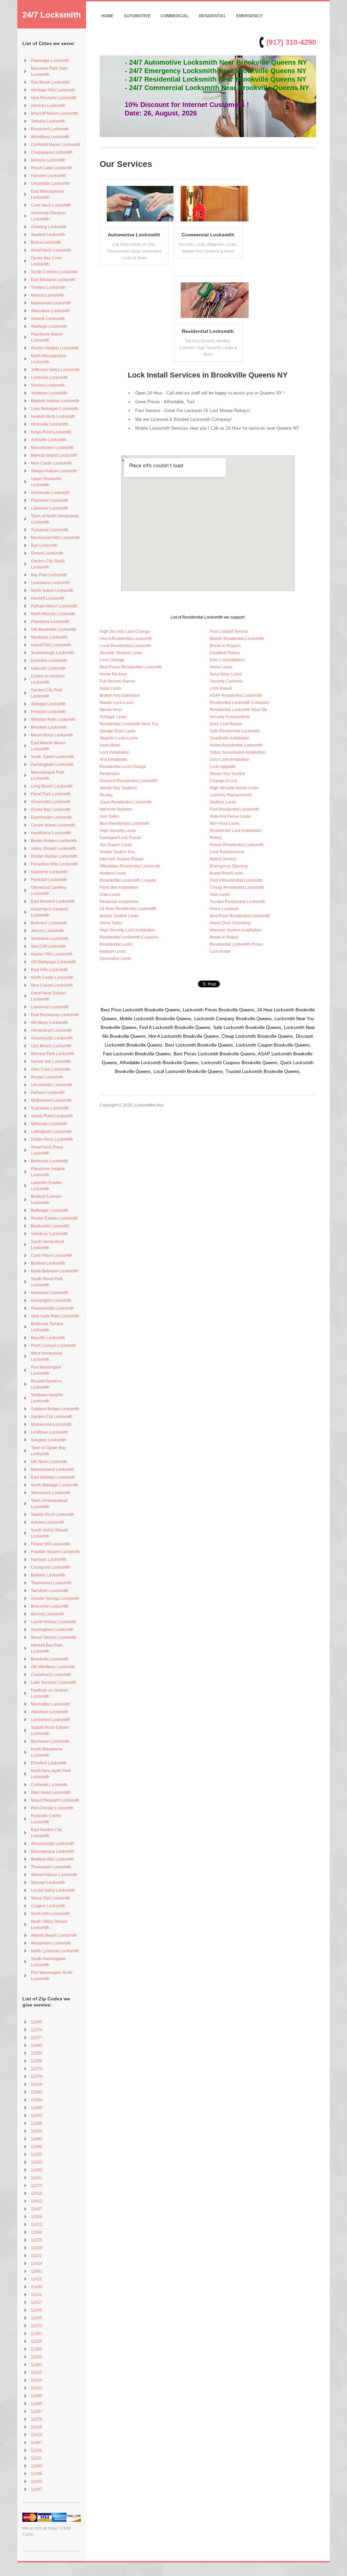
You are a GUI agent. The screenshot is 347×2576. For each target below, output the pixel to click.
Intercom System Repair (122, 859)
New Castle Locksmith (51, 463)
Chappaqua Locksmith (52, 152)
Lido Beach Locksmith (51, 1046)
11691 (37, 2271)
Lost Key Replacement (231, 795)
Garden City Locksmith (52, 1417)
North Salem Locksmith (52, 591)
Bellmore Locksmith (49, 923)
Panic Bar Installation (119, 887)
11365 (37, 2349)
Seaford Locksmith (48, 235)
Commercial (175, 16)
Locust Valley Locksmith (53, 1890)
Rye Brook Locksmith (50, 82)
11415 (37, 2373)
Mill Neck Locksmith (49, 1462)
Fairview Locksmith (48, 176)
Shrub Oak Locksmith (50, 1898)
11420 (37, 2131)
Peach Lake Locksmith (52, 168)
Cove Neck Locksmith (51, 205)
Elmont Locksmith (47, 553)
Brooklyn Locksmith (49, 727)
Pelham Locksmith (48, 1093)
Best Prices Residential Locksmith (131, 667)
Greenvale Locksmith (50, 493)
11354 (37, 2053)
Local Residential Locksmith (126, 646)
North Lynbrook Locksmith (55, 1951)
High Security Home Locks (234, 788)
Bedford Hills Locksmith (53, 1859)
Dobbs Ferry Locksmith (52, 1139)
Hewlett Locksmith (48, 598)
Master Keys (111, 710)
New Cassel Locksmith (52, 985)
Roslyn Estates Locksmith (54, 1218)
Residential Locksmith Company (240, 703)
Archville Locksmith (49, 440)
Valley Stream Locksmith (53, 849)
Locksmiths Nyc (150, 1105)
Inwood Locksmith (47, 295)
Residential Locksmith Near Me (239, 710)
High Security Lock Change (125, 631)
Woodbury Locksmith (50, 137)
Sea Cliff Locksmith (48, 946)
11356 (37, 2061)
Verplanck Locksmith (50, 939)
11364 (37, 2232)
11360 (37, 2466)
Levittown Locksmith (49, 1432)
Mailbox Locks (223, 802)
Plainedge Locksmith (50, 61)
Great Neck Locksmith (51, 250)
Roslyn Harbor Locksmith (54, 856)
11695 (37, 2022)
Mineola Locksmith (48, 160)
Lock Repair (221, 688)
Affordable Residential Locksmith (130, 866)
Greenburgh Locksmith (52, 1038)
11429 (37, 2427)
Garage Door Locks (118, 731)
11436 (37, 2474)
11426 (37, 2380)
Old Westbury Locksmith (53, 1667)
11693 (37, 2139)
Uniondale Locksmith (50, 184)
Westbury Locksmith (49, 1023)
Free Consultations (227, 660)
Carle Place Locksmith (52, 1255)
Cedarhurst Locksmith (51, 1675)
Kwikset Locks (113, 951)
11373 (37, 2186)
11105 (36, 2341)
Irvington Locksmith (49, 1440)
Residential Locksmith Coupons (129, 937)
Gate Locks (110, 895)
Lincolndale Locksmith (52, 1085)
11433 (37, 2170)
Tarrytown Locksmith (50, 1591)
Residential (212, 16)
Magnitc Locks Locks (119, 738)
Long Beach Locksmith (52, 786)
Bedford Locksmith (48, 1263)
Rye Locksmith (44, 545)
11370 (37, 2069)
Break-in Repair (224, 937)
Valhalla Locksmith (48, 121)
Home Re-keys (113, 674)
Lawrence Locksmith (50, 1007)
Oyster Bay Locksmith (51, 810)
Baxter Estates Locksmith (54, 841)
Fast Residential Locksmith (234, 809)
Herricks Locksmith (48, 106)
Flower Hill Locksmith (50, 1544)
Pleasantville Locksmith (53, 1308)
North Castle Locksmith (52, 978)
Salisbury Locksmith (49, 1234)
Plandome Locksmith (50, 622)
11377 (37, 2038)
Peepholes (110, 774)
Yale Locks (220, 895)
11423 (37, 2162)
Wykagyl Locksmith (48, 704)
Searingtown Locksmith (52, 1630)
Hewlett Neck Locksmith (53, 416)
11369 (37, 2108)
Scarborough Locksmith (53, 653)
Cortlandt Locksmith (49, 1785)
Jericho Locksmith (47, 931)
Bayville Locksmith (48, 1338)
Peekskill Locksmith (49, 880)
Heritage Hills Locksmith (53, 90)
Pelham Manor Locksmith (54, 606)
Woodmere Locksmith (51, 1943)
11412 (37, 2225)
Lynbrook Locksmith (49, 378)
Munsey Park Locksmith (53, 1054)
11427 (37, 2209)
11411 (36, 2279)
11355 (37, 2154)
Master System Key (117, 852)
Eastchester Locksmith (52, 817)
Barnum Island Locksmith (54, 455)
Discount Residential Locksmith (129, 781)
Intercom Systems (116, 809)
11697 (37, 2489)
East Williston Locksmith (53, 1477)
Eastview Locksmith (49, 661)
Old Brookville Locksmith (54, 629)
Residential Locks (116, 944)
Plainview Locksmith (50, 500)
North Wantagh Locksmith (55, 1485)
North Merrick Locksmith (53, 614)
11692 (37, 2045)
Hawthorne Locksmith (51, 833)
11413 (37, 2201)
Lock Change (112, 660)
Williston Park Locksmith (53, 720)
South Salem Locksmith (53, 757)
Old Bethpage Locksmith (53, 962)
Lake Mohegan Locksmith (55, 409)
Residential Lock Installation (236, 831)
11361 (37, 2334)
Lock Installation (115, 752)
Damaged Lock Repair (120, 838)
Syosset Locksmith (48, 1883)
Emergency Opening (229, 866)
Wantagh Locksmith (49, 326)
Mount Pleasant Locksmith (55, 1800)
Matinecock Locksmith (51, 1424)
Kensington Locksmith (51, 1301)
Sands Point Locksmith (52, 1116)
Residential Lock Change (123, 767)
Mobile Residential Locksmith (237, 639)
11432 (37, 2116)
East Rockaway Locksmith (55, 1015)
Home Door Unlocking (230, 923)
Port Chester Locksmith (52, 1808)
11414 (37, 2263)
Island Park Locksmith (51, 645)
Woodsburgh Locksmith (53, 1844)
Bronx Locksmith (46, 242)
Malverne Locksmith (49, 872)
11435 (37, 2318)
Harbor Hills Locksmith (52, 954)
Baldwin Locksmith (48, 1575)
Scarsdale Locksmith (50, 1108)
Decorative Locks (116, 959)
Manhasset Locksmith (51, 303)
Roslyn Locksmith (47, 1077)
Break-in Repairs (225, 646)
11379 (37, 2077)
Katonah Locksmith (48, 668)
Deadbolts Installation (230, 738)
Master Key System (227, 774)
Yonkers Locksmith (48, 287)
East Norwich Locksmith (53, 901)
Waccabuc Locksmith (50, 311)
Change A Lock (224, 781)
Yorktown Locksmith (49, 393)
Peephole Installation (119, 902)
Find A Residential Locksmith (236, 880)
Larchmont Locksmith (50, 1720)
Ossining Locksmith (49, 227)
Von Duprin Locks (116, 845)
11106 (36, 2450)
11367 (37, 2443)
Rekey (216, 838)
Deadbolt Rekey (225, 653)
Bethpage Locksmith (50, 1210)
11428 (37, 2248)
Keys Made (110, 745)
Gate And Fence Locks (230, 816)
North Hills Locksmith (50, 1914)
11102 (36, 2256)
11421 (37, 2178)
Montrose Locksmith (49, 637)
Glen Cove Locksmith (50, 1069)
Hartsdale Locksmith (50, 1293)
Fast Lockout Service (229, 631)
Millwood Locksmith (49, 1124)
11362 (37, 2365)
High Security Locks (118, 831)
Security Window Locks (121, 653)
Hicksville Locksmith (49, 424)
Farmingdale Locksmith (52, 765)
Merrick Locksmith (47, 1614)
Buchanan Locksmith (50, 1741)
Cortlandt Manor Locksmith (56, 145)
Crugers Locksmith (48, 1906)
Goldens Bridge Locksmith (55, 1409)
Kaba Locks (110, 688)
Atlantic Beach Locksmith (54, 1935)
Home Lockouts (224, 909)
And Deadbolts (113, 759)
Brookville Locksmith (50, 1659)
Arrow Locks (221, 667)
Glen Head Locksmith (51, 1793)
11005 (37, 2310)
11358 (37, 2217)
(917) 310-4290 (291, 42)
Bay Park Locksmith (49, 575)
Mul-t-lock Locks (225, 823)
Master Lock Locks (117, 703)
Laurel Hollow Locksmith (54, 1622)
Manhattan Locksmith (50, 1704)
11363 (37, 2092)
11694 (37, 2100)
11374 (37, 2030)
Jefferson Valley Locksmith (55, 370)
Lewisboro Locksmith (50, 583)
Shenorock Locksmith (51, 1493)
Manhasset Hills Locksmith (55, 538)
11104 (36, 2295)
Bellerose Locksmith (49, 1161)
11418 (37, 2084)
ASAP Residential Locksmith (236, 695)
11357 (37, 2411)
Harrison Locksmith (49, 1560)
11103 (36, 2357)
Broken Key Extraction (120, 695)
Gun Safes (109, 816)
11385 (37, 2404)
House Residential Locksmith (237, 845)
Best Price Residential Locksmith (240, 916)
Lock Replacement (227, 852)
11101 (36, 2458)
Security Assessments (230, 717)
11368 (37, 2123)
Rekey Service (223, 859)
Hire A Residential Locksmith (126, 639)
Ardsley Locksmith (48, 1522)
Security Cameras (226, 681)
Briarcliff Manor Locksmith (55, 113)
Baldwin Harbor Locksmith (55, 401)
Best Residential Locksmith (125, 823)
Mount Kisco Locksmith (52, 735)
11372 (37, 2326)
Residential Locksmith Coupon (128, 880)
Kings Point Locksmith (51, 432)
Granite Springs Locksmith (55, 1598)
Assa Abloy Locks (226, 674)
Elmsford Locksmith (49, 1763)
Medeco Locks (113, 873)
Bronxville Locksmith (50, 1606)
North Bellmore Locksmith (55, 1271)
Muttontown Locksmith (51, 1100)
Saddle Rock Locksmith (53, 1515)
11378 (37, 2419)
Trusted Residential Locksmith (238, 902)
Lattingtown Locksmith (51, 1132)
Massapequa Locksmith (53, 1851)
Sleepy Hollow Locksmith (54, 471)
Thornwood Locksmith (51, 1583)
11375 (37, 2240)
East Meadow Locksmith (53, 280)
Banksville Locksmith (50, 1226)
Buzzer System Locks (119, 916)
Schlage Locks (113, 717)
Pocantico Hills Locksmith (54, 864)
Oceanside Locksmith (51, 802)
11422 (37, 2388)
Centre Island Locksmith (53, 825)
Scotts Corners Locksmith (54, 272)
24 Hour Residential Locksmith (128, 909)
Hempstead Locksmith (51, 1030)
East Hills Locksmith (49, 970)
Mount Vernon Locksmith (54, 1637)
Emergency (249, 16)
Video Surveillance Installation (238, 752)
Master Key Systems (118, 788)
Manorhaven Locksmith (52, 448)
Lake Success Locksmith (54, 1682)
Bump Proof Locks (227, 873)
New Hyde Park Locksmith (55, 1316)
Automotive (137, 16)
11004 (37, 2482)
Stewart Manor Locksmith (54, 1875)
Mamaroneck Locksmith (53, 1469)
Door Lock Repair (226, 724)
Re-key (106, 795)
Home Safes (111, 923)
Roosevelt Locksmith (50, 129)
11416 (37, 2193)
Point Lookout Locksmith (53, 1346)
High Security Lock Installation (127, 930)
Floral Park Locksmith (51, 794)
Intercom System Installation (236, 930)
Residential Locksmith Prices (236, 944)
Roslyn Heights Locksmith (55, 348)
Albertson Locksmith (49, 1712)
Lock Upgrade (223, 767)
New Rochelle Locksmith (54, 98)
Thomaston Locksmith (51, 1867)
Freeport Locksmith (48, 712)
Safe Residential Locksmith (235, 731)
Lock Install (220, 951)
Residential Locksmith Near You (129, 724)
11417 (37, 2302)
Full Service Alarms (117, 681)
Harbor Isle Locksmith (51, 1061)
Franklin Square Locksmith (55, 1552)
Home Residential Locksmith (236, 745)
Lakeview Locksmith (49, 508)
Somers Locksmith (48, 385)
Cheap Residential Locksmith (237, 887)
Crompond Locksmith (50, 1567)
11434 (37, 2287)
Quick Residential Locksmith (126, 802)
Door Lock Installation (230, 759)
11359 (37, 2396)
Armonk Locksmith (48, 319)
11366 (37, 2147)
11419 (37, 2435)
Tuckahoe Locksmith (50, 530)
